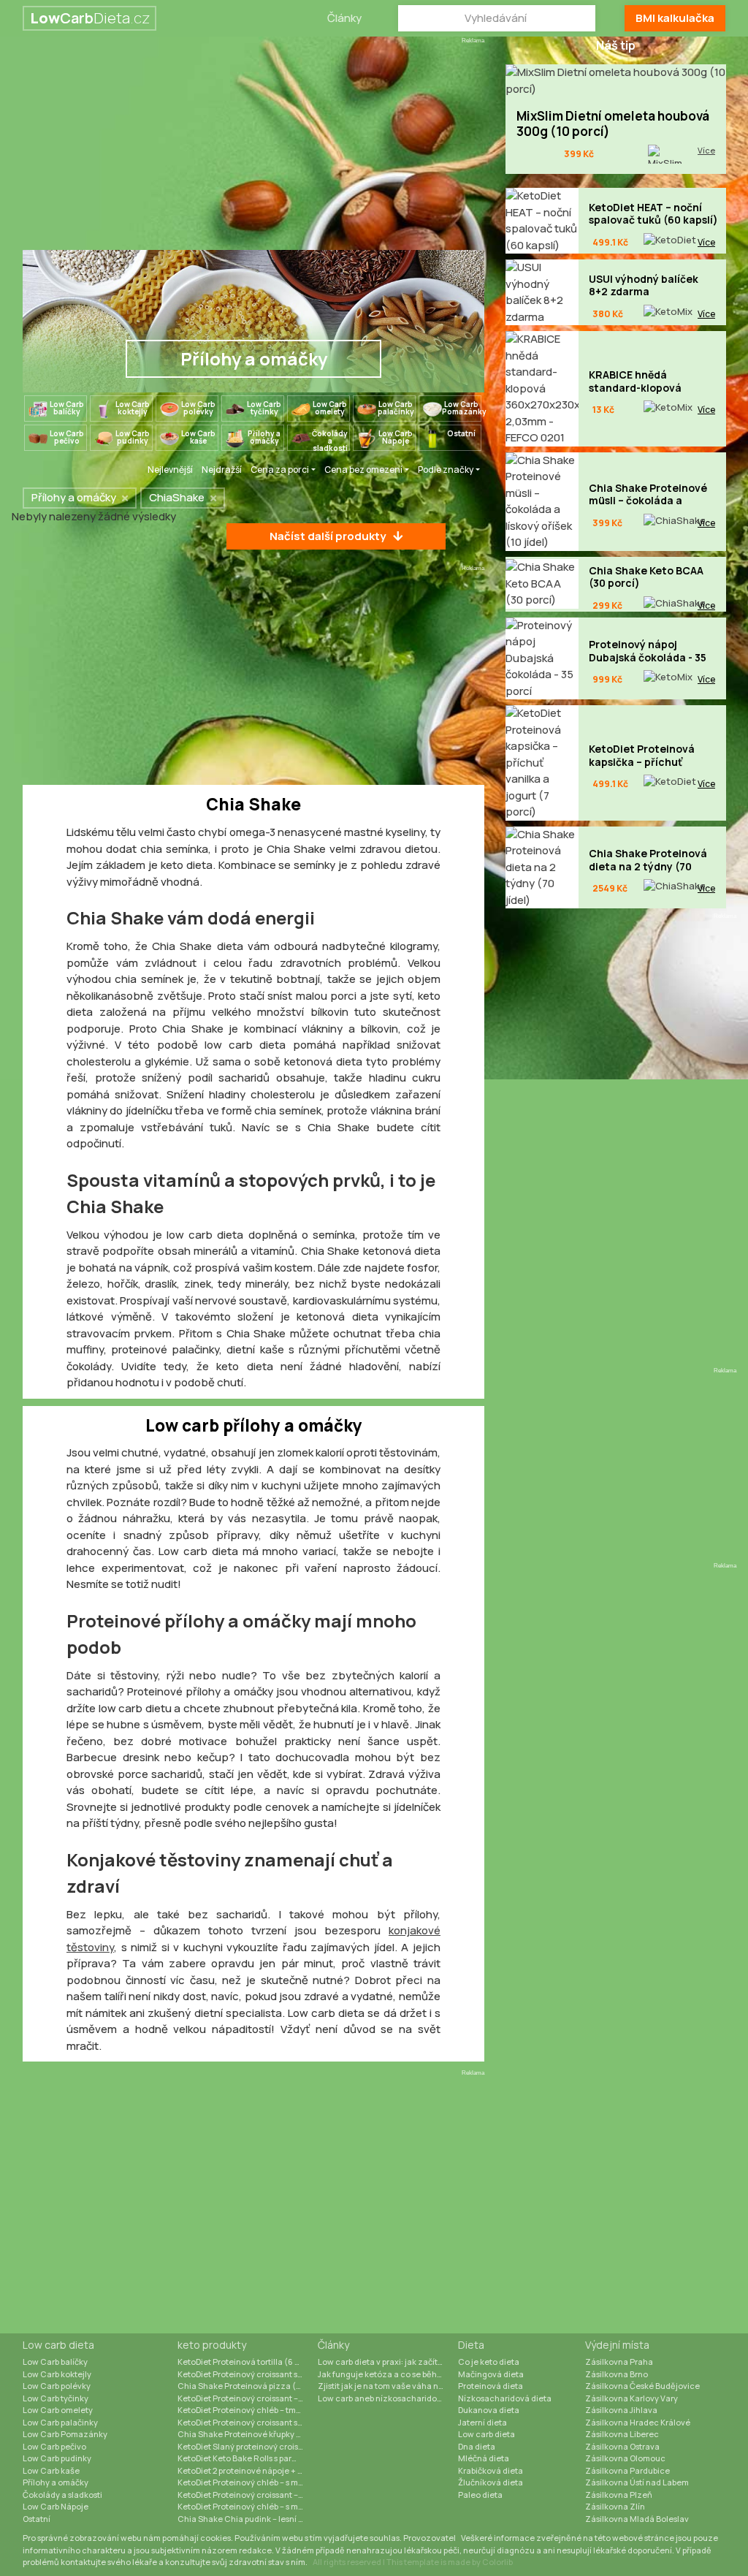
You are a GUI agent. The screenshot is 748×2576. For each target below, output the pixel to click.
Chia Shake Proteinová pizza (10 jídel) (248, 2386)
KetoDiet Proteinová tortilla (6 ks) (241, 2362)
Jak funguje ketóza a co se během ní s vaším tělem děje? (388, 2374)
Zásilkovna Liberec (622, 2434)
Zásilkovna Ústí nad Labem (637, 2482)
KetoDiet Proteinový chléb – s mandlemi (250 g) (248, 2506)
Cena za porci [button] (280, 470)
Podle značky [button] (446, 470)
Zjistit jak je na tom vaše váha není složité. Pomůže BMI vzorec (388, 2386)
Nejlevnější (170, 470)
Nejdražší (222, 470)
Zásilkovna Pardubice (627, 2470)
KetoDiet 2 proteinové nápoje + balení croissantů (248, 2470)
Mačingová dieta (491, 2374)
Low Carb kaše (51, 2470)
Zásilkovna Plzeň (619, 2495)
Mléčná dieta (484, 2458)
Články (344, 18)
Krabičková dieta (491, 2470)
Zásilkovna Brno (617, 2374)
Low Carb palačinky (60, 2422)
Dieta (471, 2345)
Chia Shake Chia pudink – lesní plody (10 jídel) (248, 2519)
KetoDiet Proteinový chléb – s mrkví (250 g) (248, 2482)
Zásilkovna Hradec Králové (638, 2422)
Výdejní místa (617, 2345)
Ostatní (37, 2519)
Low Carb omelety (58, 2410)
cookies (215, 2538)
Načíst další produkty (328, 536)
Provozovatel (430, 2538)
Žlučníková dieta (491, 2482)
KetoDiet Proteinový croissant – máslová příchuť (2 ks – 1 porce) (248, 2495)
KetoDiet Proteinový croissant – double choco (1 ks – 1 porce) (248, 2398)
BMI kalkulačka (675, 18)
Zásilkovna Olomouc (625, 2458)
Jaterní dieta (482, 2422)
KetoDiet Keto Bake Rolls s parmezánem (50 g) (248, 2458)
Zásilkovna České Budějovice (642, 2386)
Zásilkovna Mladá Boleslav (637, 2519)
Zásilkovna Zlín (615, 2506)
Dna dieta (477, 2446)
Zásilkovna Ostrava (622, 2446)
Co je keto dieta (489, 2362)
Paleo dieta (480, 2495)
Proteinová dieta (491, 2386)
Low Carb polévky (57, 2386)
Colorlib (497, 2562)
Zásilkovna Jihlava (621, 2410)
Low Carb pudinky (57, 2458)
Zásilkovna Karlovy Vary (631, 2398)
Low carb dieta (58, 2345)
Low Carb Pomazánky (65, 2434)
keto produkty (212, 2345)
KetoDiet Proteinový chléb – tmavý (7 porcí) (248, 2410)
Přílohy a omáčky (56, 2482)
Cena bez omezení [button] (363, 470)
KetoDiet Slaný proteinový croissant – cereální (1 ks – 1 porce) (248, 2446)
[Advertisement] (253, 148)
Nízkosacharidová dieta (505, 2398)
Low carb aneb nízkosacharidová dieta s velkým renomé (388, 2398)
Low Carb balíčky (55, 2362)
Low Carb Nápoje (56, 2506)
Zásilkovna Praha (619, 2362)
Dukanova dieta (489, 2410)
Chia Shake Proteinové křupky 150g (245, 2434)
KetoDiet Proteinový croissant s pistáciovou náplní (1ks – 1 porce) (248, 2374)
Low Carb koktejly (57, 2374)
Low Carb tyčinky (56, 2398)
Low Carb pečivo (54, 2446)
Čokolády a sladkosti (62, 2495)
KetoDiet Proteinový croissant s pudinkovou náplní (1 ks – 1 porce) (248, 2422)
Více (706, 150)
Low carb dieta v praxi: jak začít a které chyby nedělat (388, 2362)
